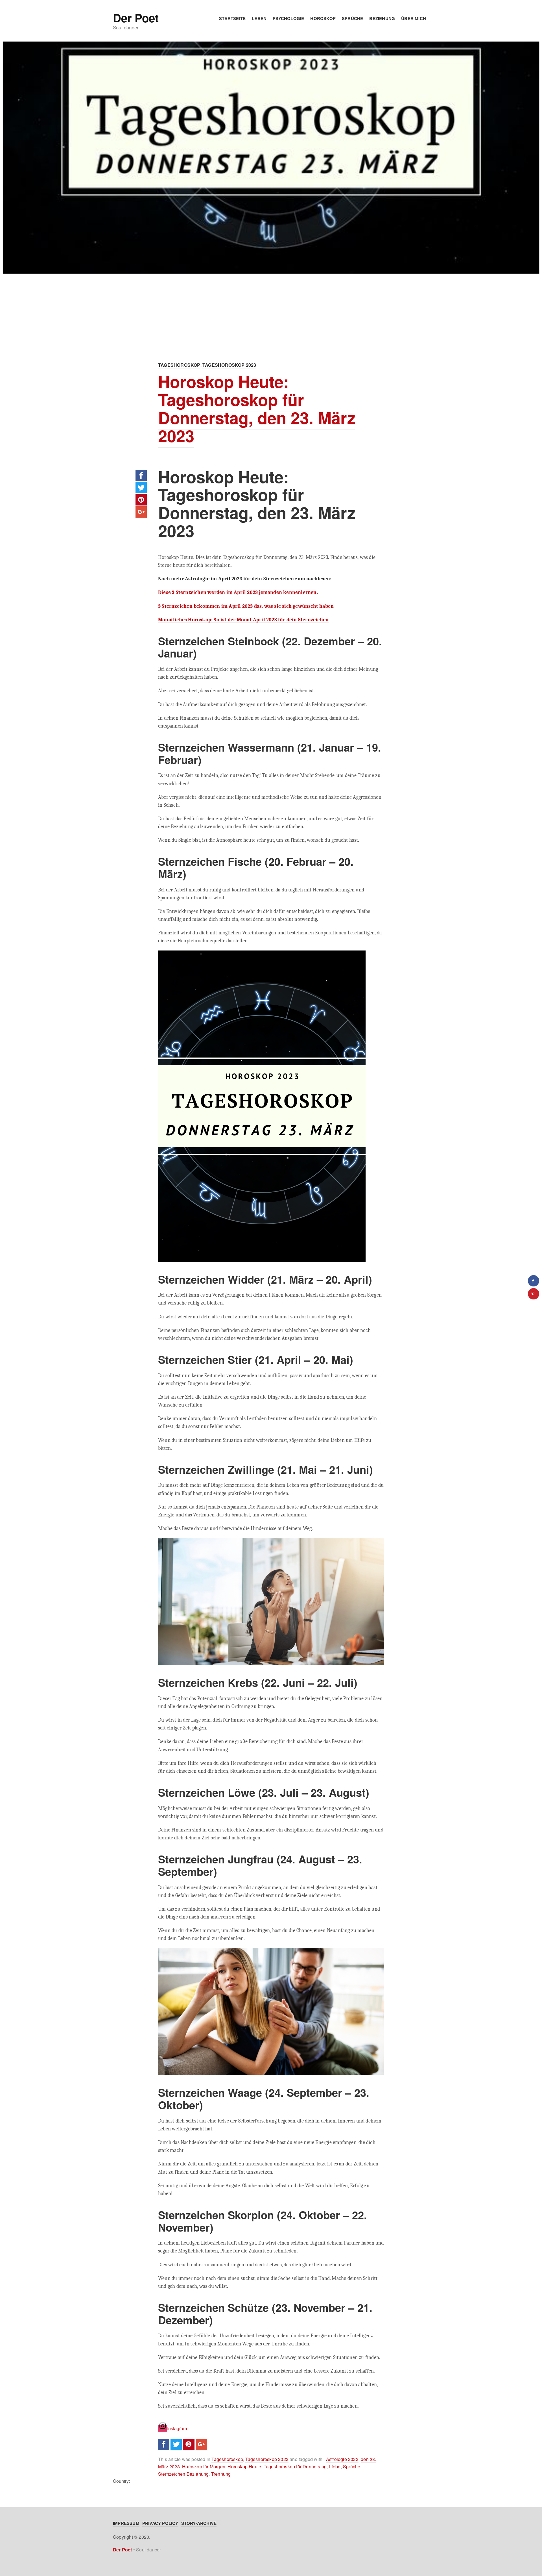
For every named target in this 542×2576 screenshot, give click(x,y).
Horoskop (323, 18)
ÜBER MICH (414, 18)
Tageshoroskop (179, 365)
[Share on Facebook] (534, 1281)
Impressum (126, 2523)
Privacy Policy (160, 2523)
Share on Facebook (141, 476)
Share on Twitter (141, 488)
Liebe (335, 2467)
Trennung (221, 2474)
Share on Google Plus (141, 512)
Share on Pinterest (141, 500)
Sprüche (352, 18)
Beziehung (382, 18)
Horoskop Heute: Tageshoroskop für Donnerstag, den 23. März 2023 (257, 408)
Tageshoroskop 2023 (229, 365)
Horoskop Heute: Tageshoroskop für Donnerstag (277, 2467)
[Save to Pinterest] (534, 1294)
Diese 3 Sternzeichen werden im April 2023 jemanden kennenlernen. (238, 592)
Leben (259, 18)
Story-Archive (199, 2523)
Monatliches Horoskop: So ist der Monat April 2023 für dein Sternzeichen (243, 620)
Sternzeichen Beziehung (183, 2474)
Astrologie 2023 (342, 2459)
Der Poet (136, 18)
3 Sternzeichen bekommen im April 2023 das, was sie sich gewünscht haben (246, 606)
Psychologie (288, 18)
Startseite (232, 18)
